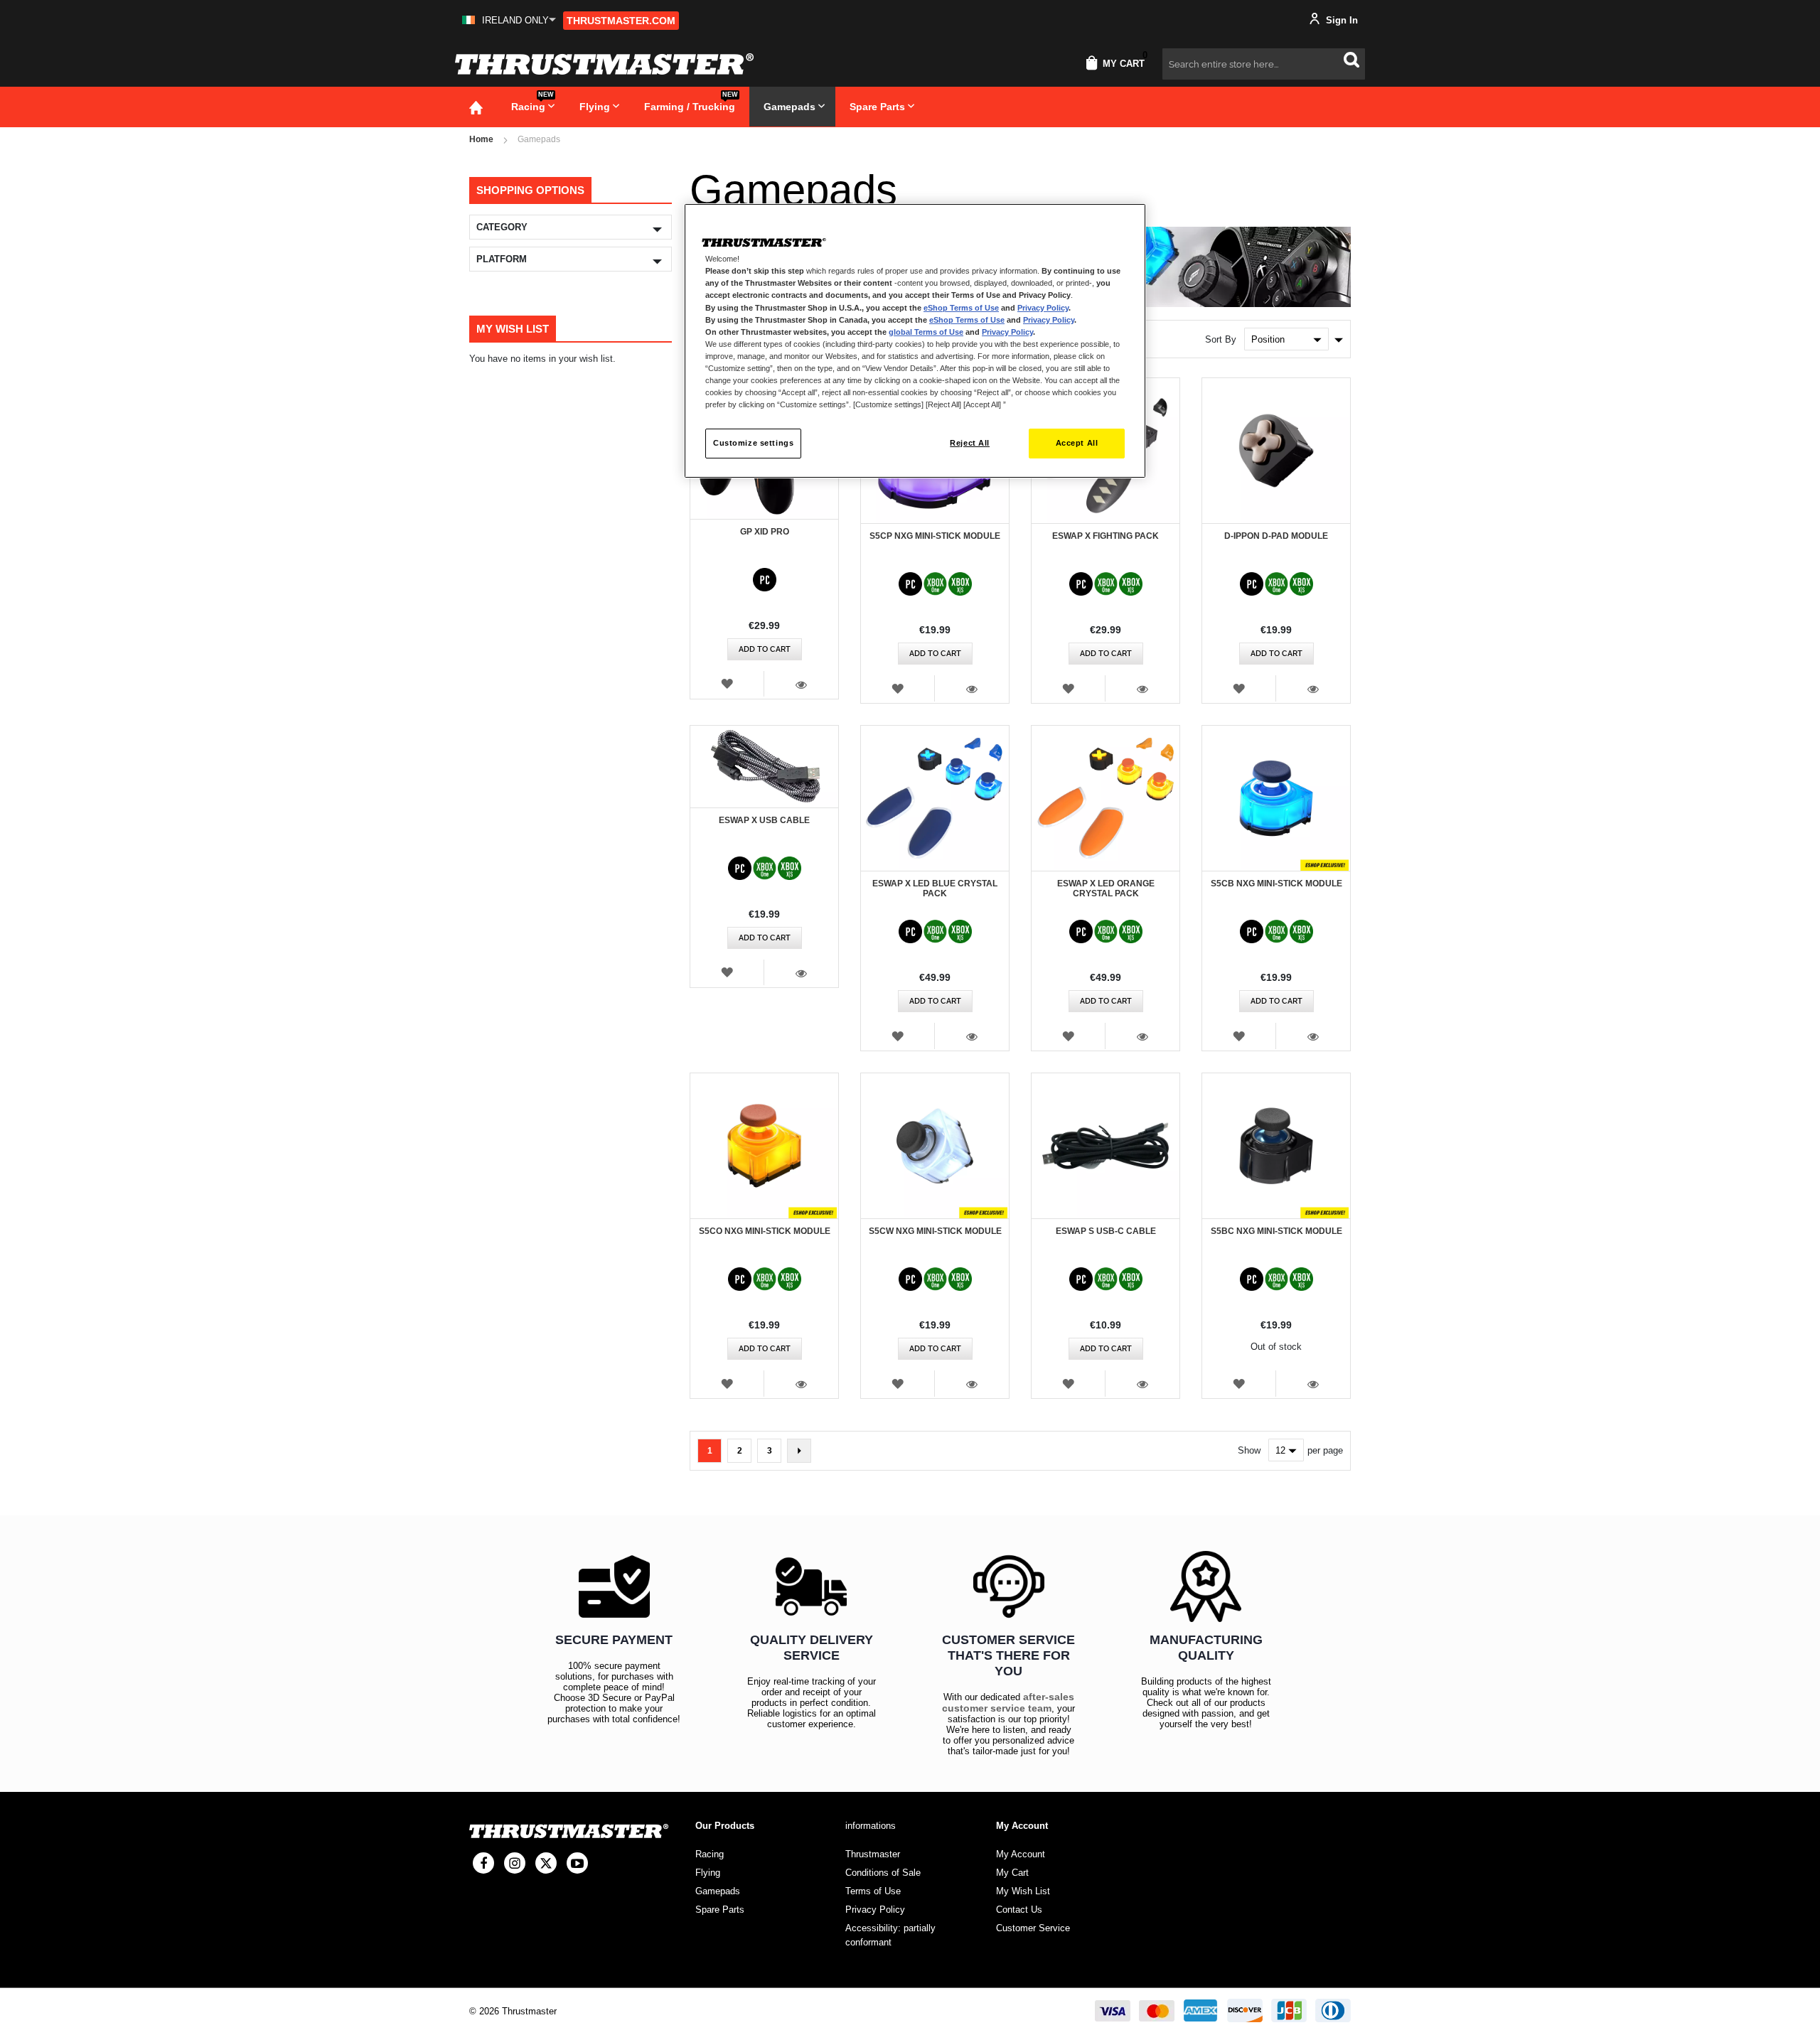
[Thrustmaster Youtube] (577, 1863)
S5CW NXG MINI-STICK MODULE (935, 1231)
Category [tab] (502, 227)
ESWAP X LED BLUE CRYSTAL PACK (935, 888)
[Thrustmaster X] (546, 1863)
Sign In (1340, 20)
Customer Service (1033, 1928)
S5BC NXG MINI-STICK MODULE (1276, 1231)
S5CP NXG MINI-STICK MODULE (935, 536)
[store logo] (604, 64)
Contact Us (1019, 1910)
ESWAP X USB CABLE (764, 820)
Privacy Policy (1043, 308)
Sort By (1221, 339)
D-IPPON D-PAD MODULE (1276, 536)
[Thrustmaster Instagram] (515, 1863)
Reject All (970, 443)
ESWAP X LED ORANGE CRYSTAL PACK (1106, 888)
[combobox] (1264, 64)
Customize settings (753, 443)
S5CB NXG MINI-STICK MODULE (1276, 884)
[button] (509, 20)
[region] (915, 341)
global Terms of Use (926, 332)
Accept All (1077, 443)
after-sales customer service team (1008, 1702)
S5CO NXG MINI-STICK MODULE (765, 1231)
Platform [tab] (502, 259)
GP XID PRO (765, 532)
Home (481, 139)
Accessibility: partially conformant (890, 1935)
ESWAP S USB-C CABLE (1106, 1231)
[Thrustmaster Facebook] (483, 1863)
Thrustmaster (873, 1854)
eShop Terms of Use (961, 308)
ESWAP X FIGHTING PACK (1106, 536)
